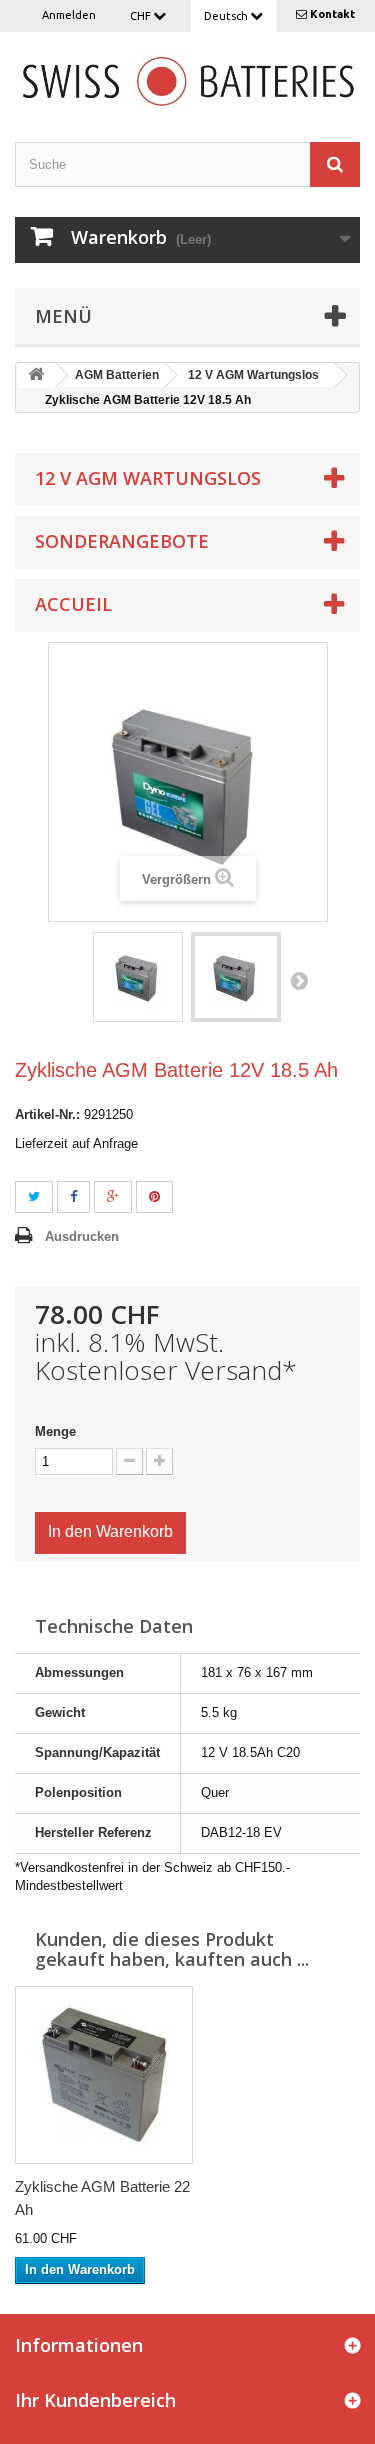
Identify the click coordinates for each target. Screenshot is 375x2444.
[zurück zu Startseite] (36, 375)
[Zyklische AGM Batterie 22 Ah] (104, 2075)
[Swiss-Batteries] (187, 79)
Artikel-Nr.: (47, 1114)
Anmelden (69, 15)
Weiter (299, 980)
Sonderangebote (122, 541)
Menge (55, 1431)
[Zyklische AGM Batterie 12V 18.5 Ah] (138, 977)
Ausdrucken (82, 1236)
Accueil (73, 604)
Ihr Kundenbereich (95, 2400)
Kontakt (332, 14)
